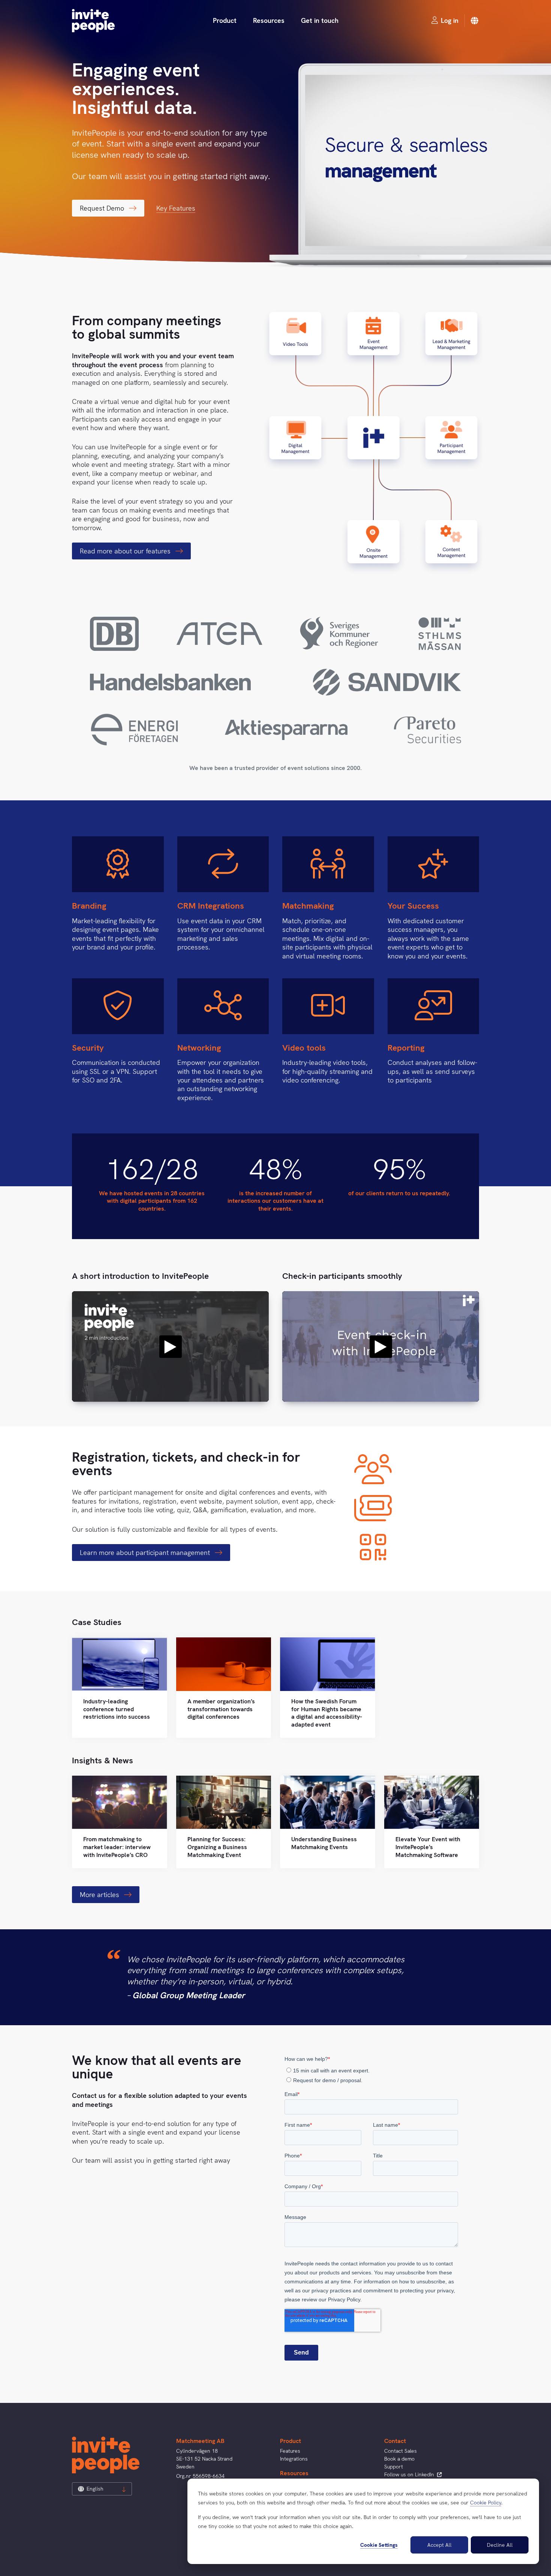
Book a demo (399, 2459)
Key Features (176, 208)
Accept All (439, 2545)
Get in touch (320, 20)
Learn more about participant (146, 1553)
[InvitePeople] (93, 21)
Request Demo (103, 208)
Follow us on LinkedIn (410, 2474)
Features (290, 2451)
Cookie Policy (486, 2503)
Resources (269, 20)
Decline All (500, 2545)
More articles (100, 1895)
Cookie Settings (379, 2545)
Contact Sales (401, 2451)
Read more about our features (126, 551)
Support (394, 2467)
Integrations (294, 2459)
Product (225, 20)
